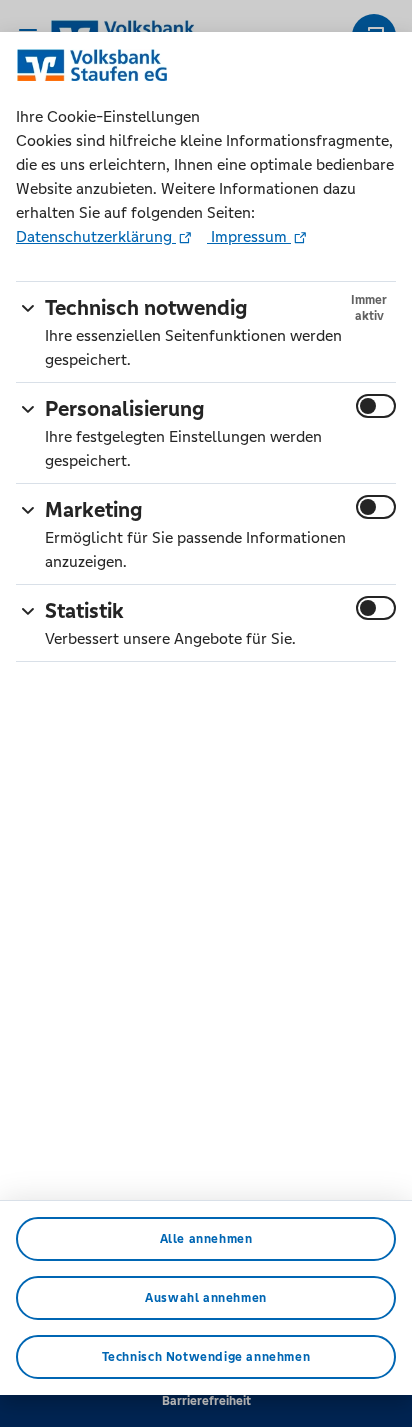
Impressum (249, 236)
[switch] (376, 406)
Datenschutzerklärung (96, 236)
